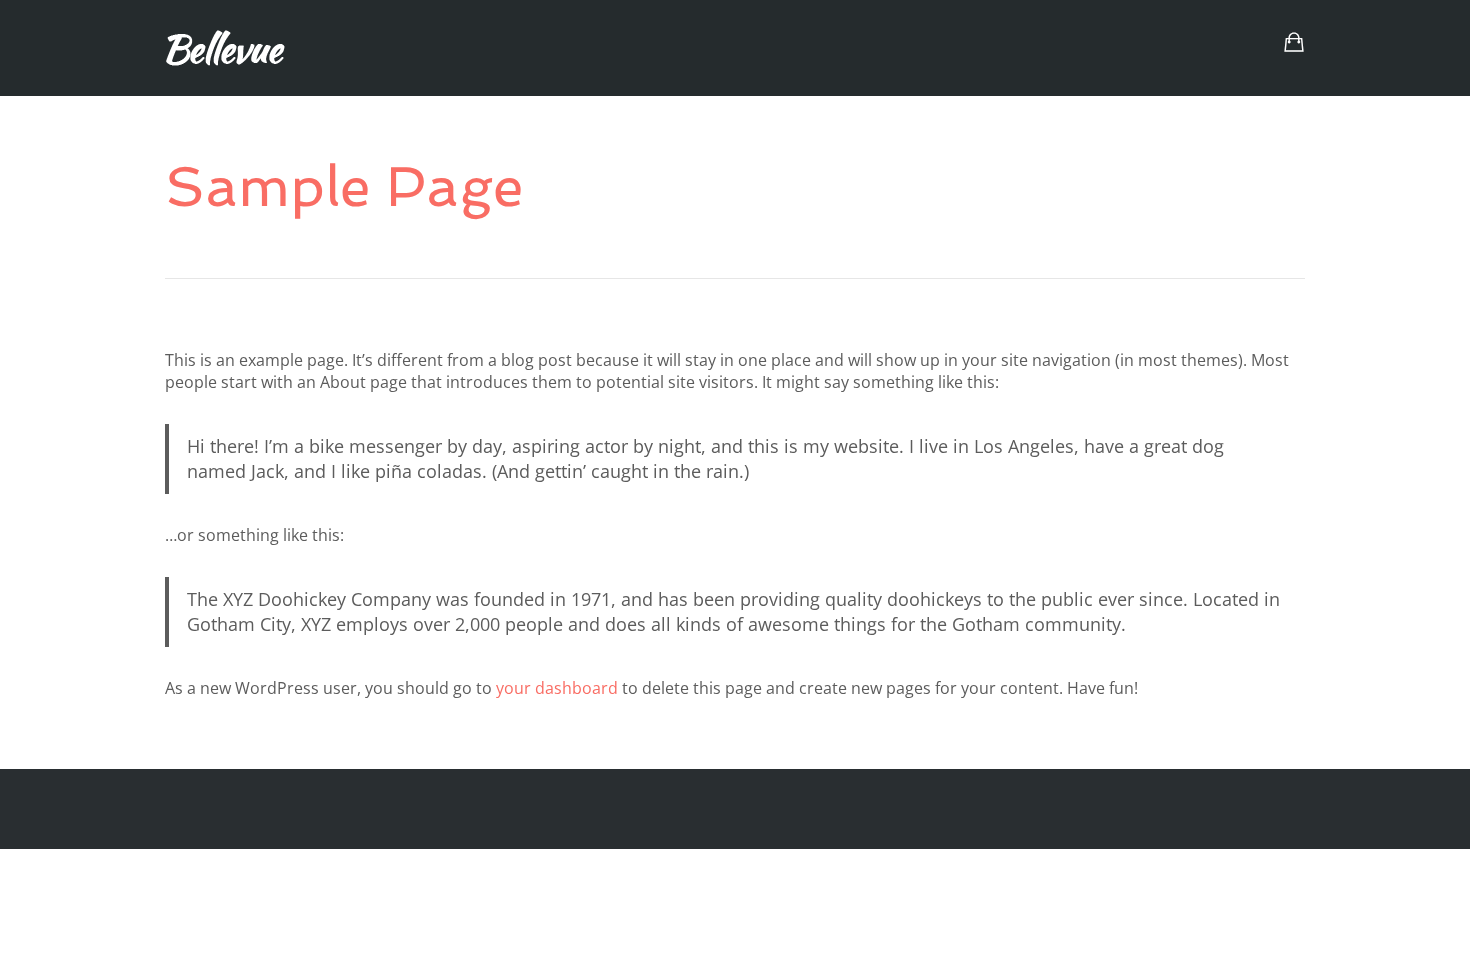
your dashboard (557, 688)
